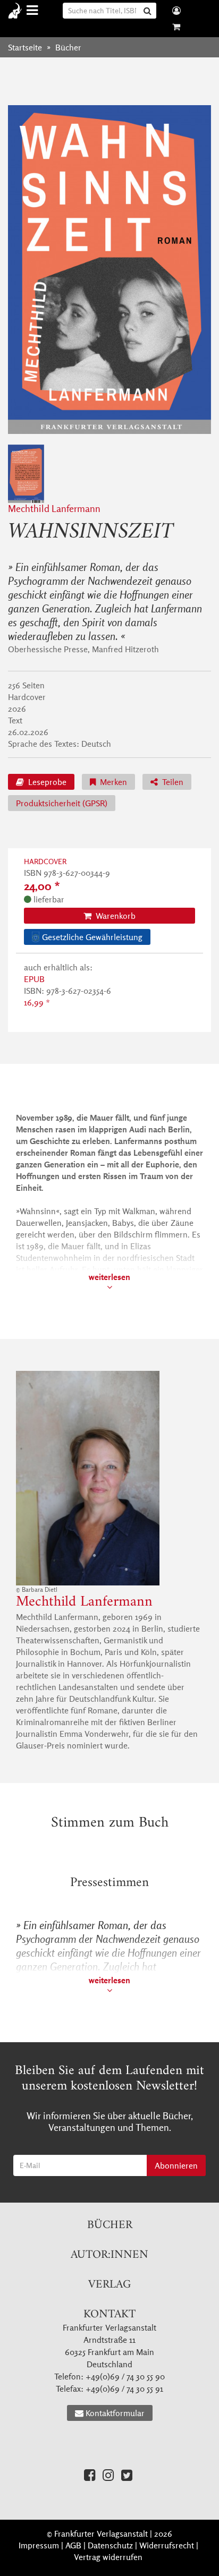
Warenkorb (115, 916)
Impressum (39, 2545)
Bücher (110, 2225)
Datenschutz (110, 2545)
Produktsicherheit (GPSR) (62, 803)
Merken (112, 782)
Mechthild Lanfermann (54, 509)
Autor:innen (109, 2255)
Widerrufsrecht (167, 2545)
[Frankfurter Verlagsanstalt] (17, 11)
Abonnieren (176, 2165)
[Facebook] (90, 2475)
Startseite (25, 47)
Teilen (172, 782)
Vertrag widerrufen (108, 2557)
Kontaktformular (115, 2413)
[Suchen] (149, 11)
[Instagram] (108, 2475)
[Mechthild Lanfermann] (109, 1478)
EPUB (34, 979)
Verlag (109, 2285)
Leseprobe (46, 782)
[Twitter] (127, 2475)
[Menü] (34, 10)
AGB (73, 2545)
